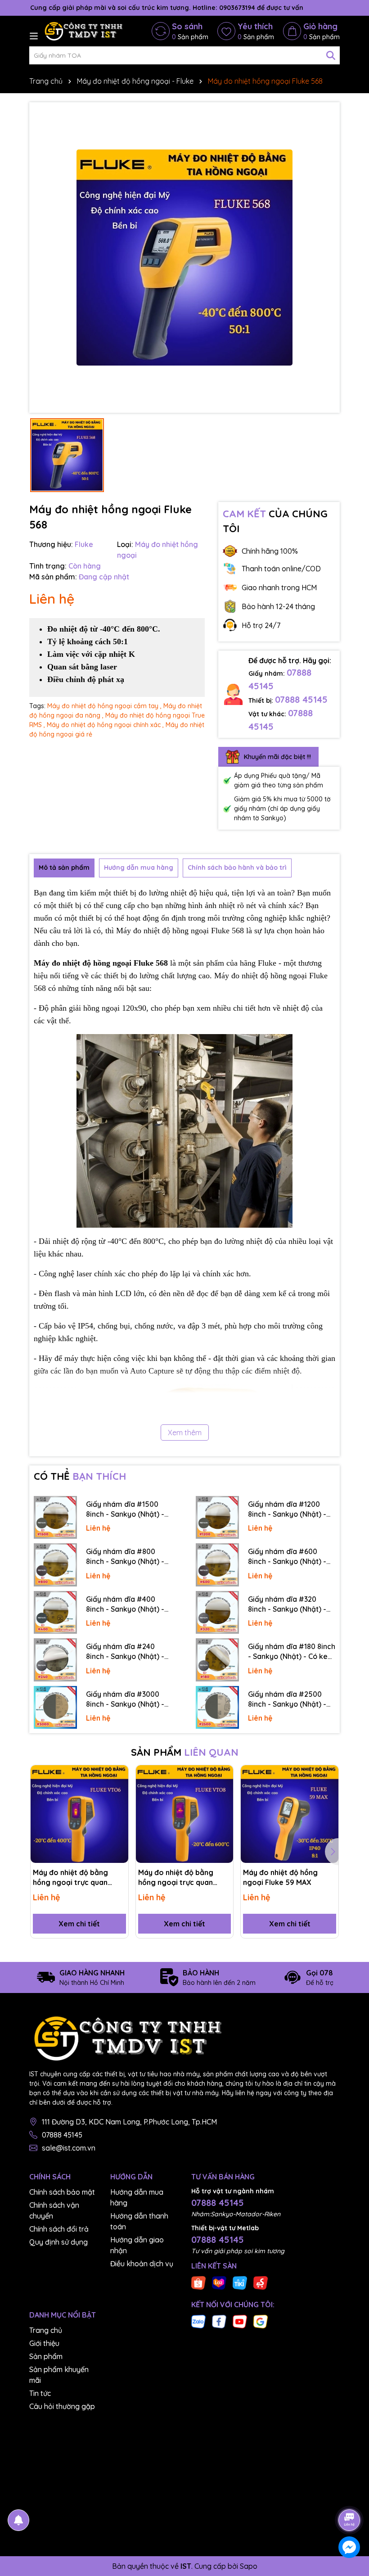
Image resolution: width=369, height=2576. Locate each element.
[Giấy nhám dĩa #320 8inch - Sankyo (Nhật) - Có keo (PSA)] (217, 1613)
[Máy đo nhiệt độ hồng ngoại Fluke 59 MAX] (290, 1814)
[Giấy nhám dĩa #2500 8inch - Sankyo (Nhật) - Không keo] (217, 1708)
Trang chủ (46, 2330)
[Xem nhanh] (118, 1807)
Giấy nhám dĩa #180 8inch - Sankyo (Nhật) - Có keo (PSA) (292, 1652)
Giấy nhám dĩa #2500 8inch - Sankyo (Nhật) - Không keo (287, 1699)
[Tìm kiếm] (331, 55)
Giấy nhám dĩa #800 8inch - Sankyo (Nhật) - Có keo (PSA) (125, 1557)
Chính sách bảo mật (62, 2192)
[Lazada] (219, 2282)
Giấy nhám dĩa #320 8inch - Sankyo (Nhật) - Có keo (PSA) (287, 1604)
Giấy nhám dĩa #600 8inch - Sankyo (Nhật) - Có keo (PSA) (287, 1557)
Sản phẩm (46, 2356)
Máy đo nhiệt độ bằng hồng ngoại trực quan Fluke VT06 (70, 1878)
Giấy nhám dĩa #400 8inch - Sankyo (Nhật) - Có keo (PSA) (125, 1604)
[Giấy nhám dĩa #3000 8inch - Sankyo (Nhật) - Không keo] (55, 1708)
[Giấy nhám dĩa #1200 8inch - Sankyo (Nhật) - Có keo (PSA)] (217, 1518)
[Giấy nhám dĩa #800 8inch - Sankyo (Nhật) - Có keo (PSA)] (55, 1565)
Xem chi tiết (79, 1924)
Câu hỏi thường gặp (62, 2406)
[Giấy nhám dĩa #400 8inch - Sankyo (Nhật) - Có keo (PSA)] (55, 1613)
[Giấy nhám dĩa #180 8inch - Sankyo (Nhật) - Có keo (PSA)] (217, 1660)
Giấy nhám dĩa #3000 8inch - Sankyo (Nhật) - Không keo (125, 1699)
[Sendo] (261, 2282)
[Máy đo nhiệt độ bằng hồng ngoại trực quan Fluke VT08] (185, 1814)
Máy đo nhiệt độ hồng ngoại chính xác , (105, 725)
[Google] (261, 2321)
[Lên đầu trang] (350, 2495)
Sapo (249, 2566)
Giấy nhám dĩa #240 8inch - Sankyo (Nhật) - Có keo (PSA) (125, 1652)
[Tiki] (240, 2282)
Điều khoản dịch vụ (142, 2264)
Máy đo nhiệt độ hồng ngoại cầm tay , (104, 706)
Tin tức (40, 2393)
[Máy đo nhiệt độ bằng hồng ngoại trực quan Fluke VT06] (79, 1814)
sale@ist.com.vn (69, 2148)
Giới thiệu (44, 2343)
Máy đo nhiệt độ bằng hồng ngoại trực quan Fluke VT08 (176, 1878)
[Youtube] (240, 2321)
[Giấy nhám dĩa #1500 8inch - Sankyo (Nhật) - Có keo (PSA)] (55, 1518)
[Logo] (83, 31)
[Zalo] (198, 2321)
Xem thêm (185, 1433)
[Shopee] (198, 2282)
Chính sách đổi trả (59, 2229)
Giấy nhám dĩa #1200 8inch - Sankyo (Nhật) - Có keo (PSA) (287, 1509)
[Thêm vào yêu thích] (118, 1775)
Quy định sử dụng (58, 2242)
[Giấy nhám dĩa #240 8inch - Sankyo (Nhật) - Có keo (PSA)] (55, 1660)
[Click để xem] (184, 258)
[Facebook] (219, 2321)
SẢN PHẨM (185, 1752)
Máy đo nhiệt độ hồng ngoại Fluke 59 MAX (280, 1877)
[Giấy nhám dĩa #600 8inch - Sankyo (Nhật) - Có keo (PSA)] (217, 1565)
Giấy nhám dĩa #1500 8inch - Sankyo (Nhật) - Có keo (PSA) (125, 1509)
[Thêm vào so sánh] (118, 1791)
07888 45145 (301, 699)
